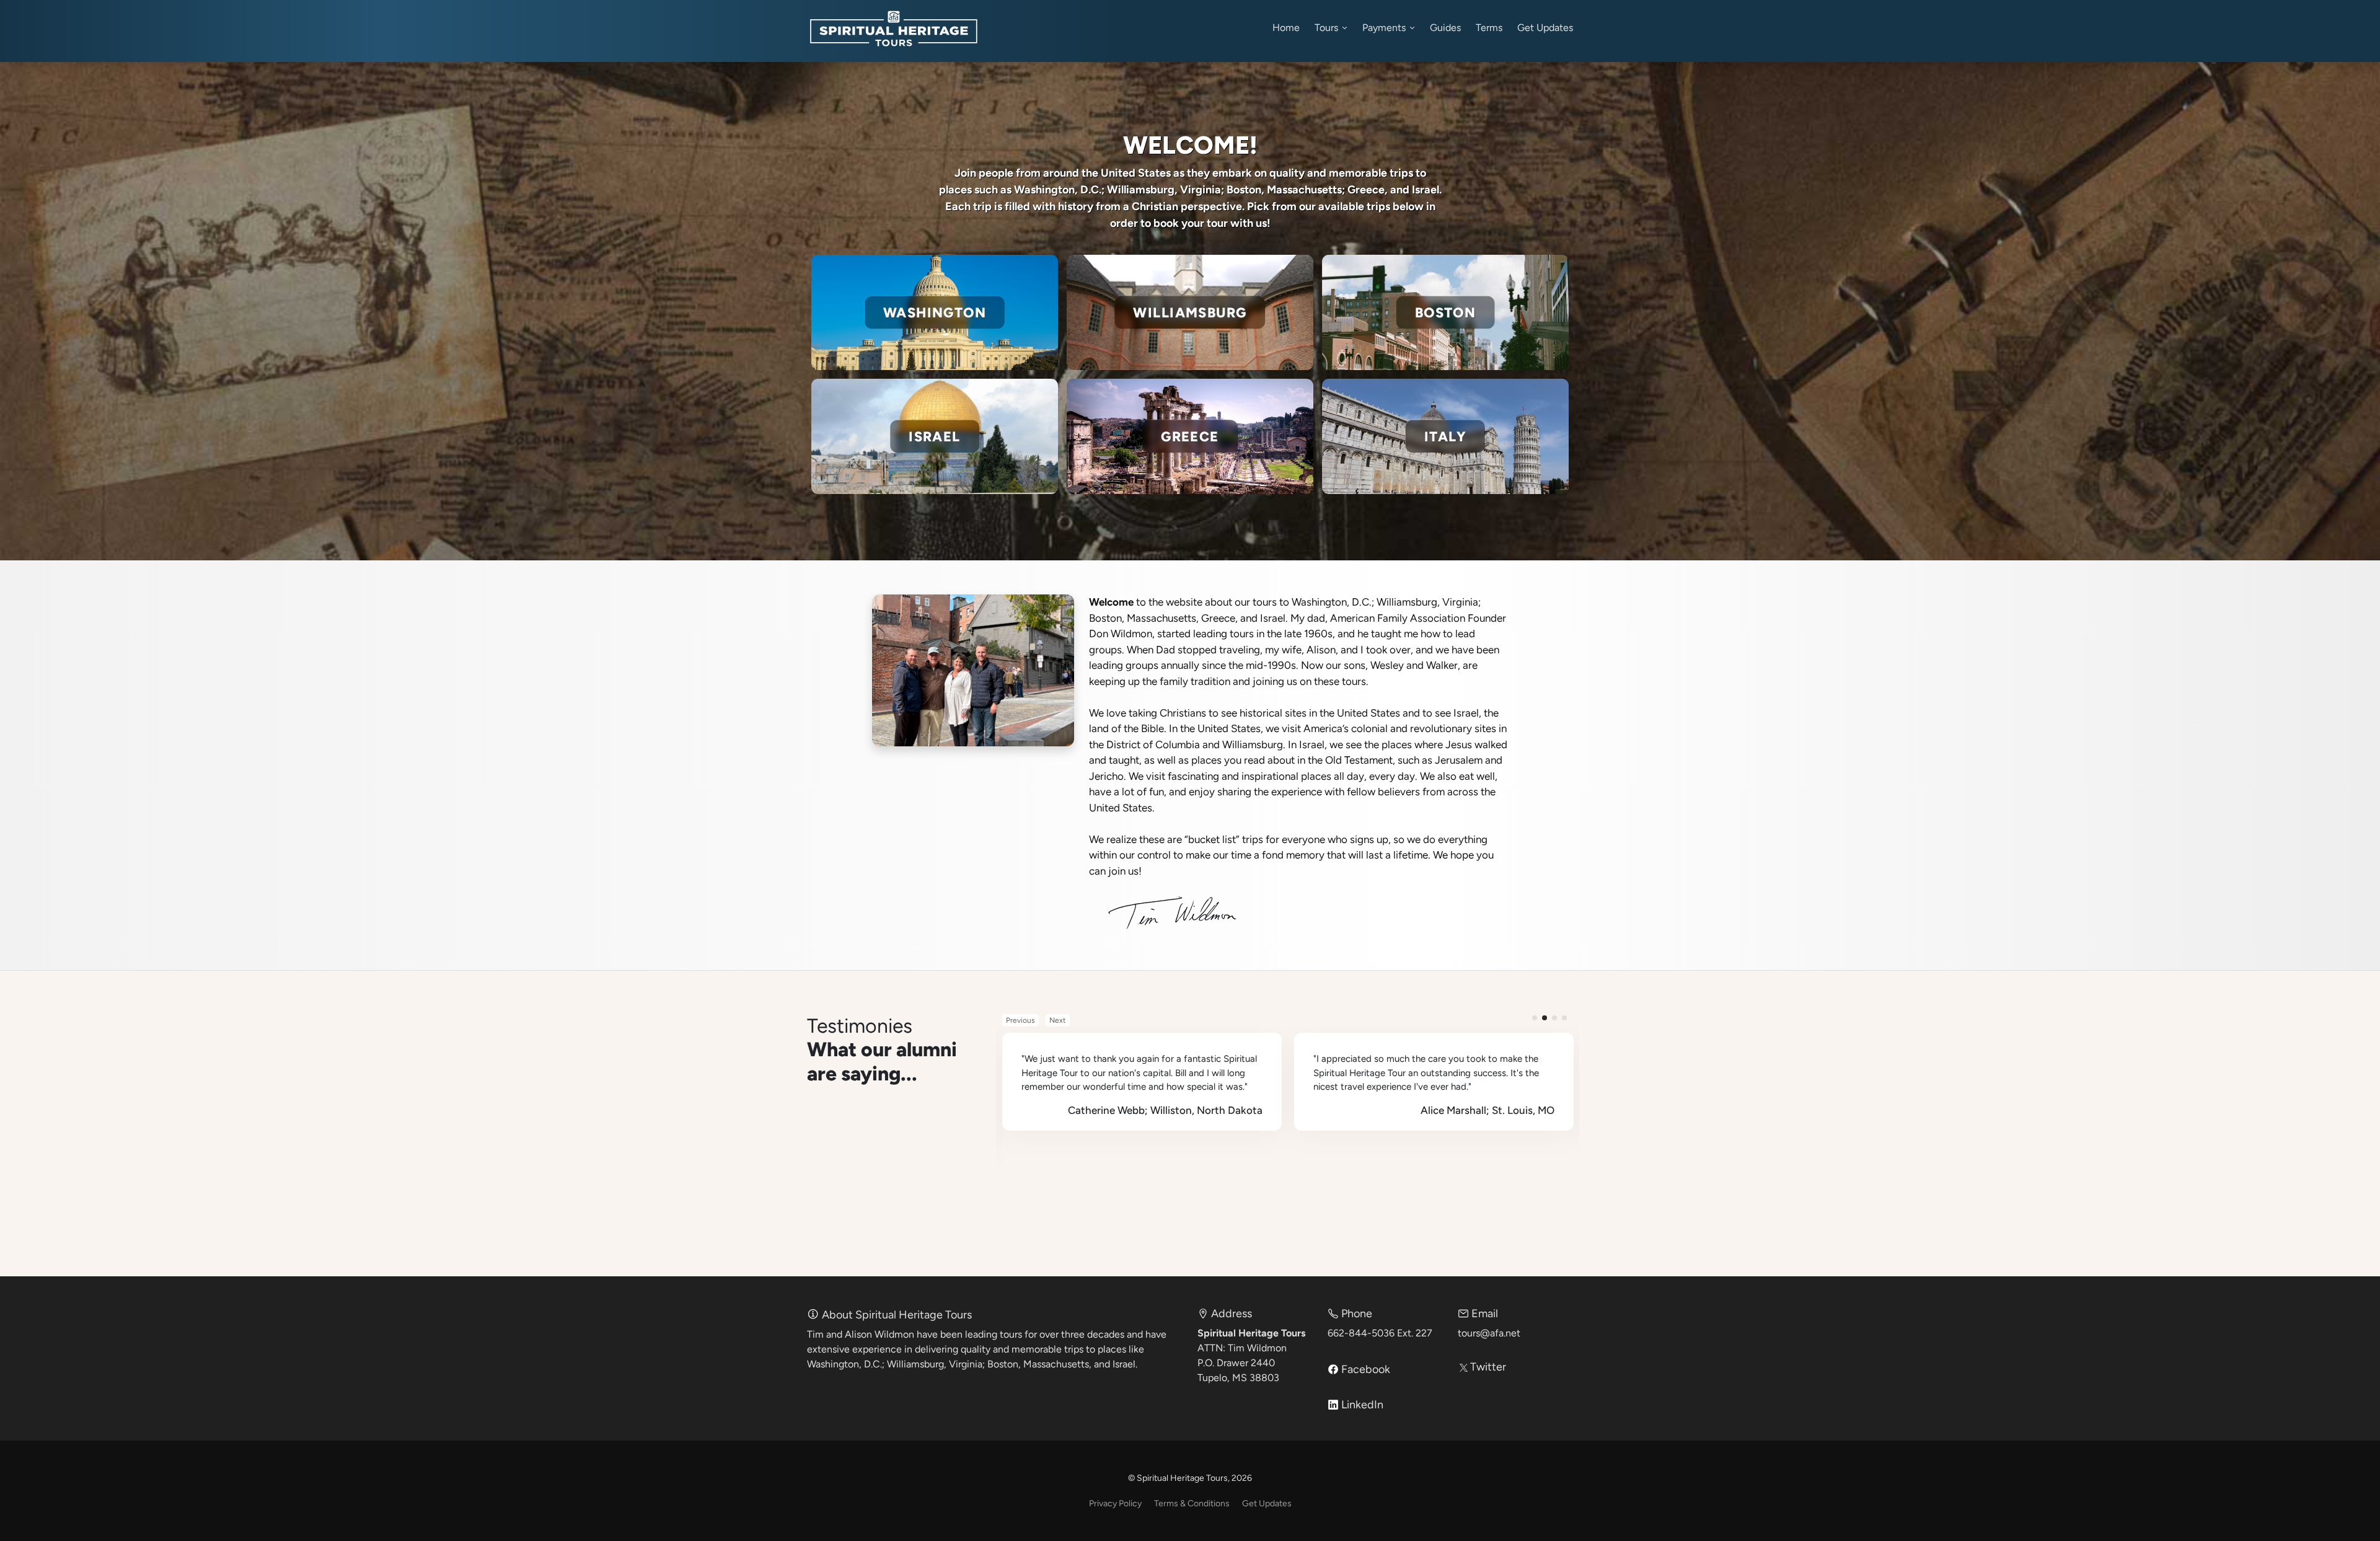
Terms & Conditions (1192, 1503)
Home (1286, 28)
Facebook (1364, 1369)
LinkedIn (1361, 1405)
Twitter (1487, 1367)
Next (1058, 1020)
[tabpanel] (1142, 1082)
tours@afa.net (1489, 1333)
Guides (1445, 28)
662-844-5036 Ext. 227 (1380, 1333)
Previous (1020, 1020)
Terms (1489, 28)
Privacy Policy (1115, 1503)
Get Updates (1545, 28)
